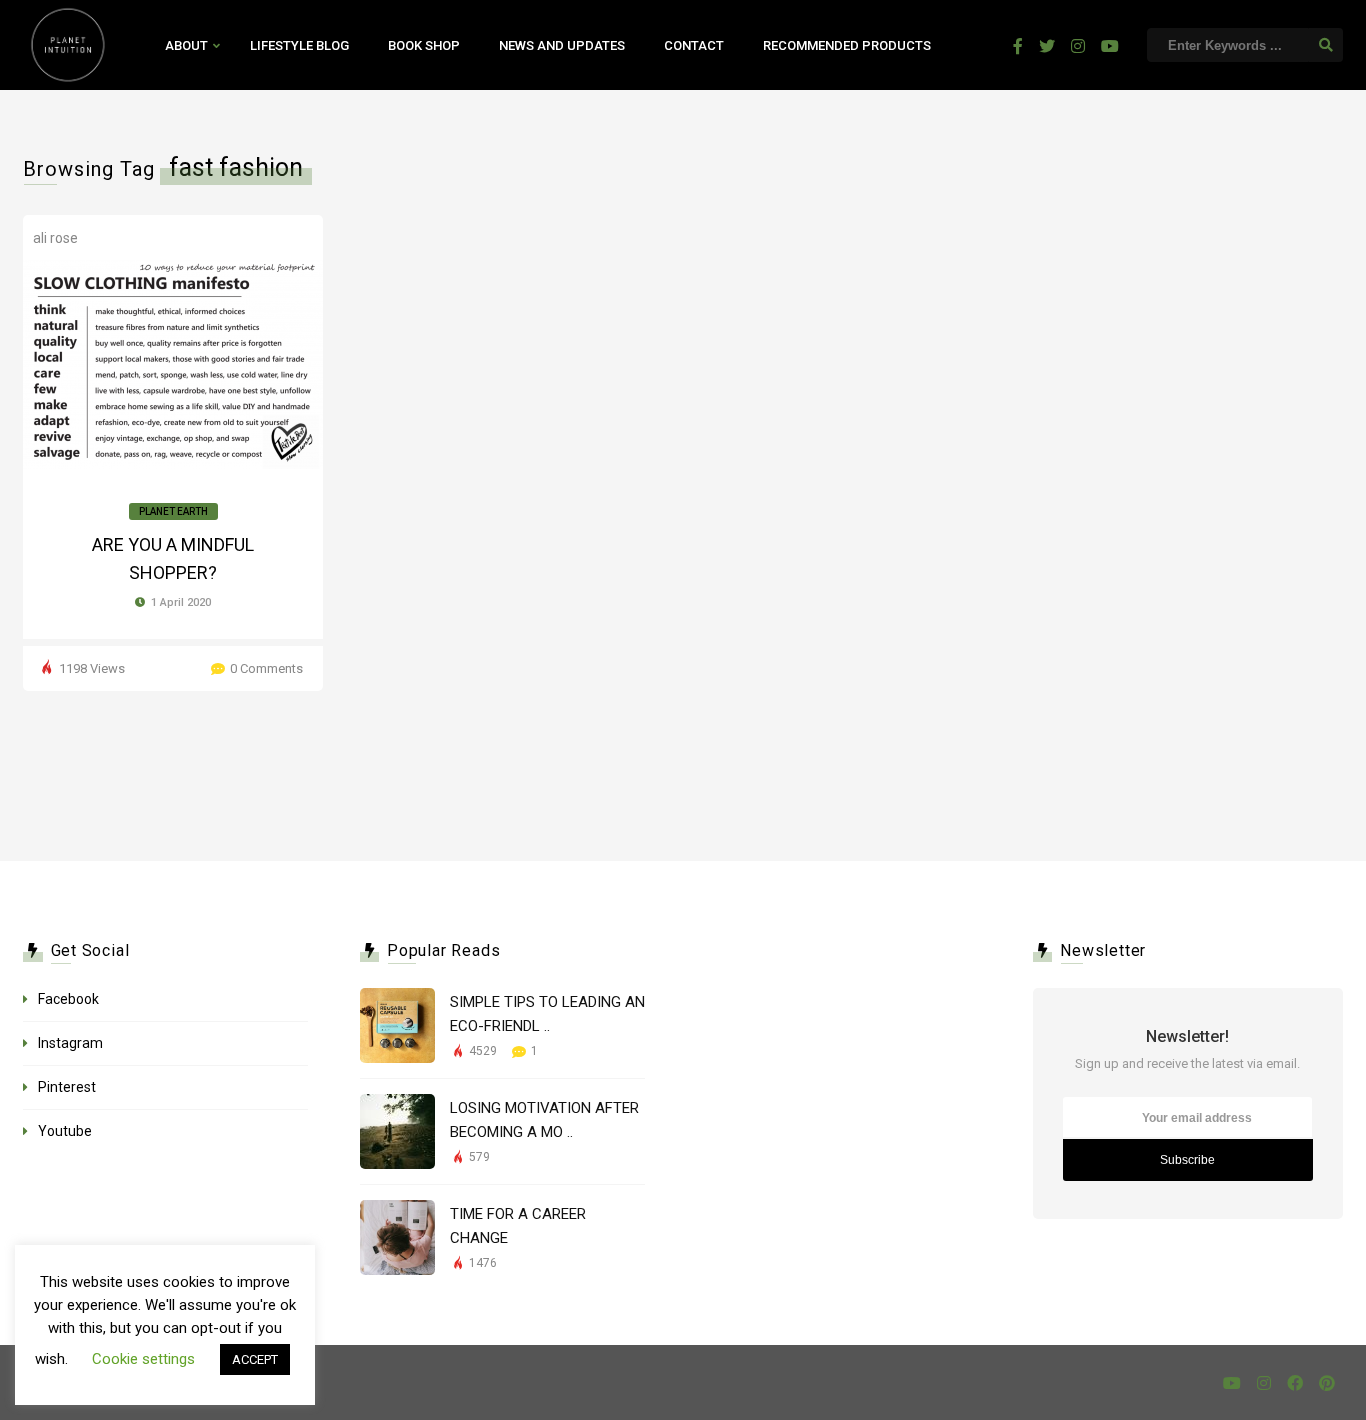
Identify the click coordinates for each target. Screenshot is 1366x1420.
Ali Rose (55, 238)
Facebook (68, 999)
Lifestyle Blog (299, 45)
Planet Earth (173, 511)
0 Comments (266, 668)
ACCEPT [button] (255, 1359)
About (186, 45)
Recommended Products (847, 45)
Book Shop (424, 45)
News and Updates (562, 45)
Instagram (70, 1043)
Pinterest (67, 1087)
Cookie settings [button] (143, 1359)
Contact (694, 45)
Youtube (65, 1131)
